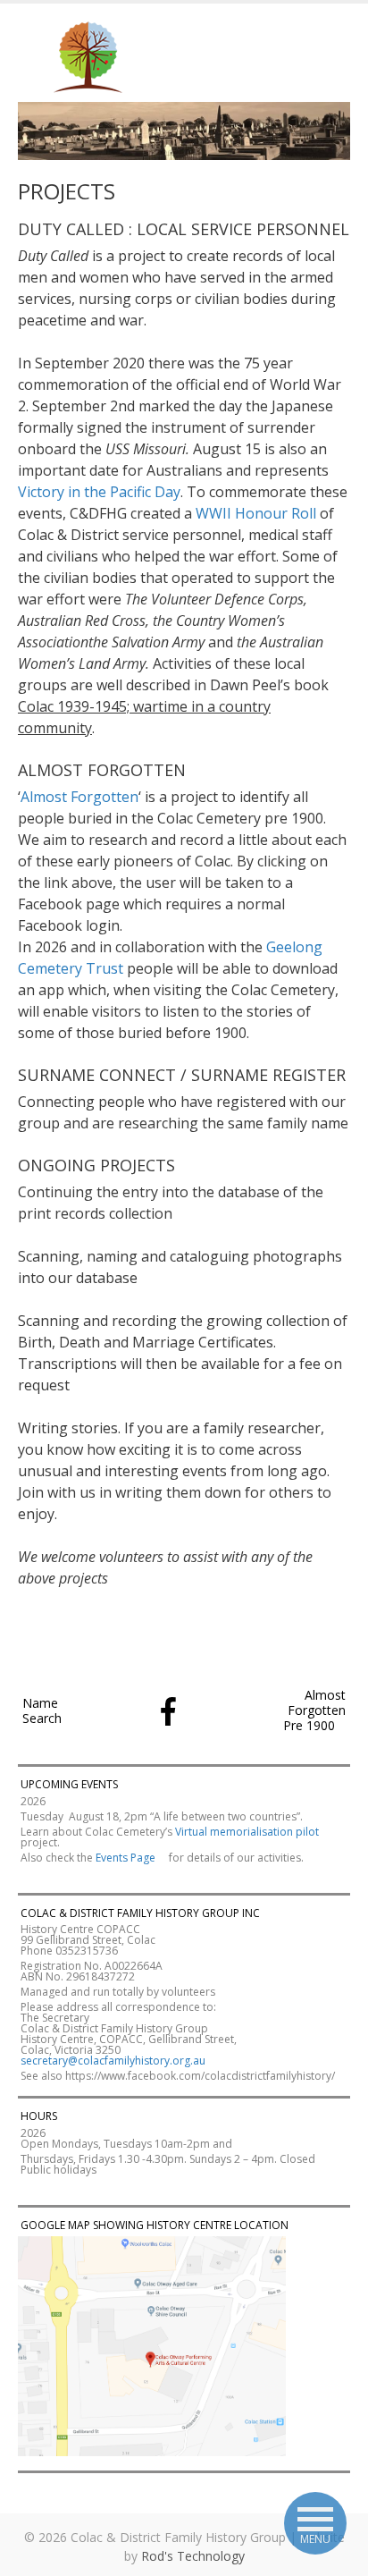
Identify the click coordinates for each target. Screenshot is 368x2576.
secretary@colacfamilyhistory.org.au (114, 2061)
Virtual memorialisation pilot (247, 1832)
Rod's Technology (193, 2556)
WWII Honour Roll (256, 513)
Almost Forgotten (79, 797)
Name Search (42, 1710)
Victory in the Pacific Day (99, 492)
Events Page (127, 1858)
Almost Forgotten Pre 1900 (314, 1710)
